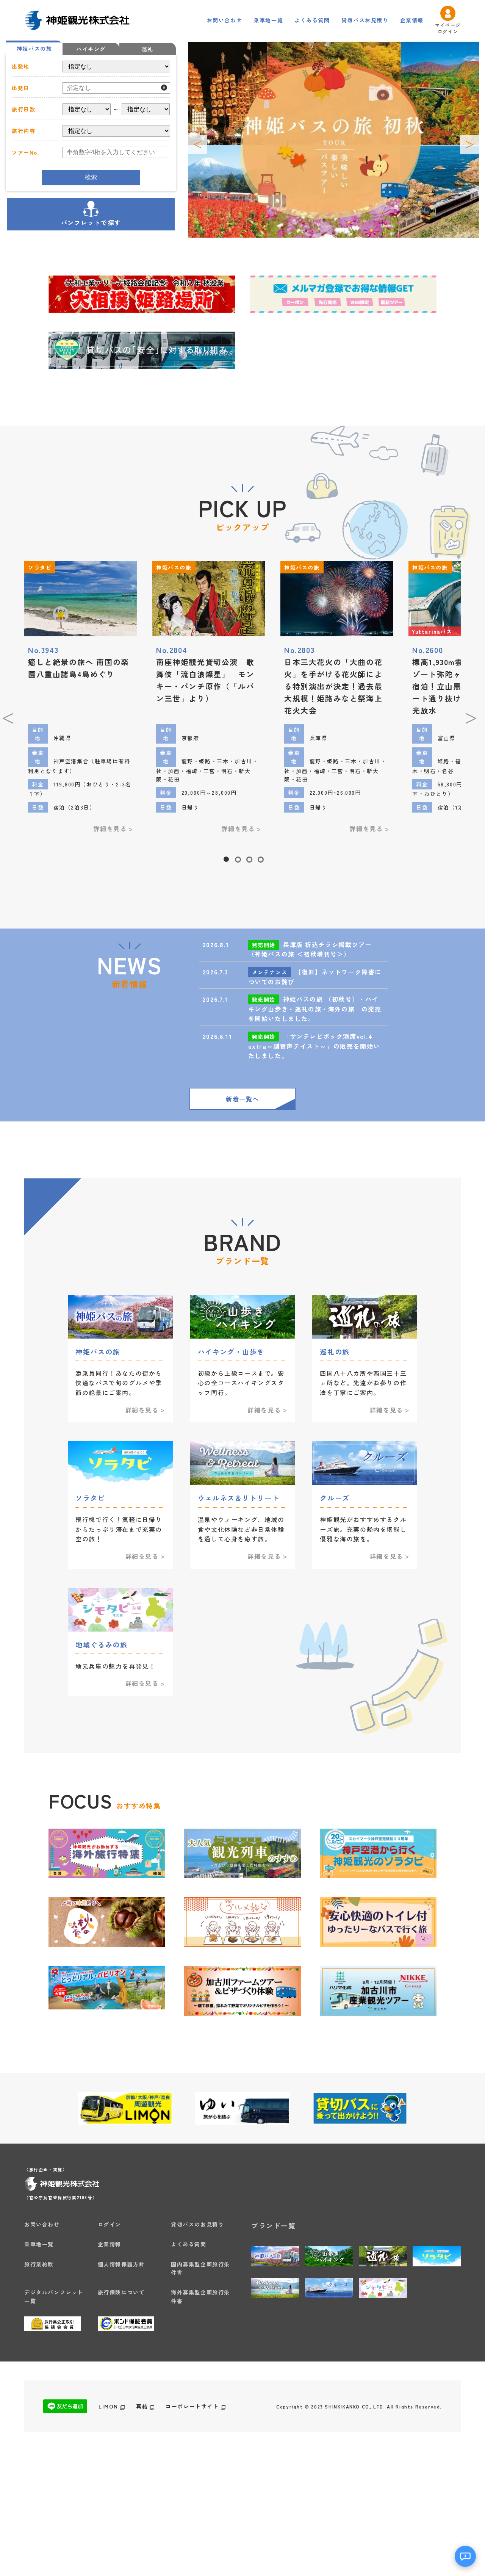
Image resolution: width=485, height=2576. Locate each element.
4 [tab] (260, 857)
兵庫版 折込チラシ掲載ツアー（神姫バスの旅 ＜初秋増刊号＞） (310, 949)
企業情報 (412, 20)
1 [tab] (226, 857)
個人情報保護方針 (121, 2264)
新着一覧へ (242, 1099)
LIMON (108, 2406)
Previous (197, 145)
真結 (142, 2406)
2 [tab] (237, 857)
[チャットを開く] (465, 2556)
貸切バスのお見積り (197, 2224)
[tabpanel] (209, 701)
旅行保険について (121, 2292)
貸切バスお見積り (365, 20)
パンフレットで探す (91, 222)
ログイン (110, 2224)
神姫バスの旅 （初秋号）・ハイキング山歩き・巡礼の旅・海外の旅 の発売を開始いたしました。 (315, 1009)
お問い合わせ (225, 20)
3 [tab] (249, 857)
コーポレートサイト (192, 2406)
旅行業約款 (39, 2264)
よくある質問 (312, 20)
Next (469, 145)
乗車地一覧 (268, 20)
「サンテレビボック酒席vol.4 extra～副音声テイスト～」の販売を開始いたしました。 (314, 1046)
